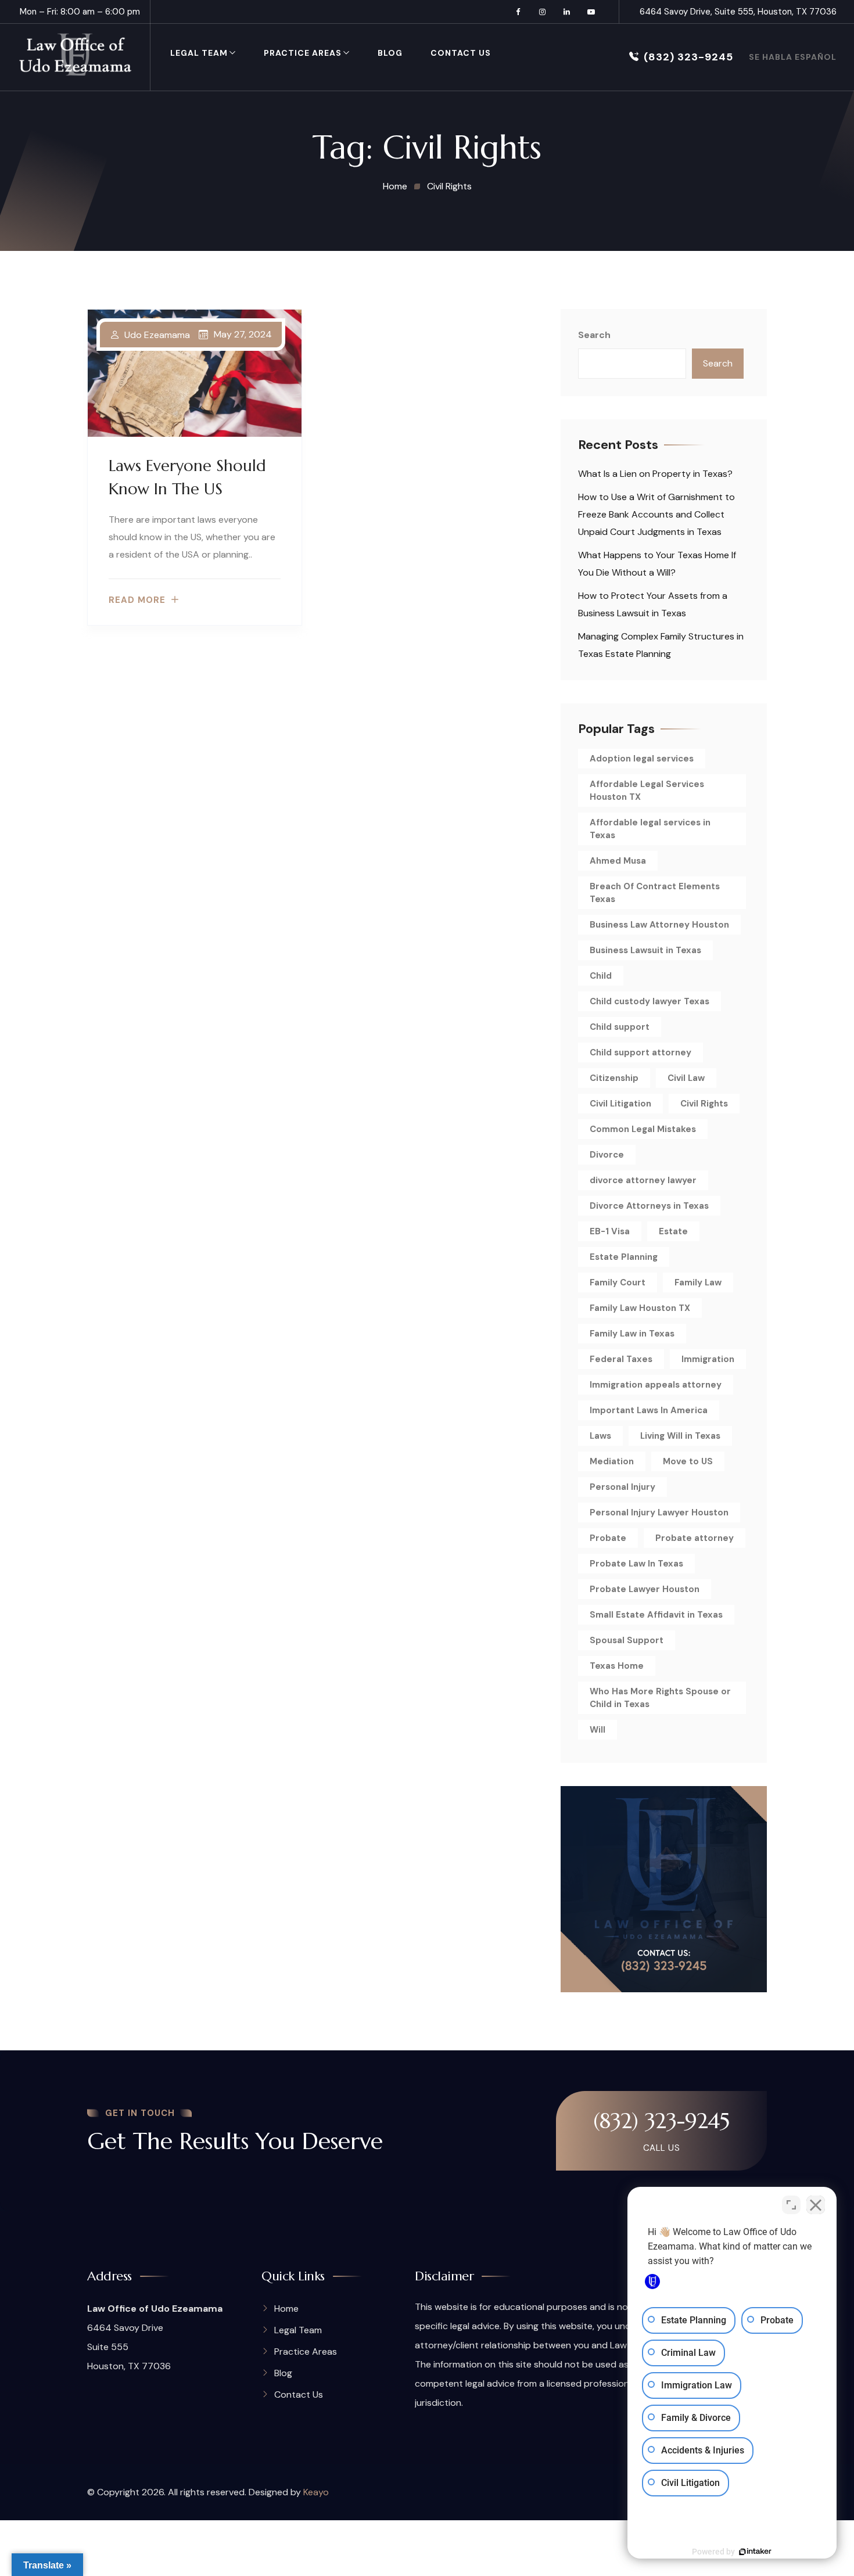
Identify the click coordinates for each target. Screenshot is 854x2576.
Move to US (688, 1461)
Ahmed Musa (618, 861)
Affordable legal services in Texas (650, 829)
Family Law (698, 1282)
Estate (673, 1231)
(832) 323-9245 (688, 57)
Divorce (607, 1155)
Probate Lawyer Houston (645, 1589)
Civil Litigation (620, 1104)
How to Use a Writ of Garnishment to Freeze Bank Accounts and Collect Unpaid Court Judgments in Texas (656, 514)
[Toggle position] (791, 2205)
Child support (620, 1027)
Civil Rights (704, 1104)
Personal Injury (622, 1487)
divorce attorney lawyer (643, 1180)
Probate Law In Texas (636, 1564)
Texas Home (617, 1666)
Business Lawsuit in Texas (645, 950)
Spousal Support (627, 1640)
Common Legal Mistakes (643, 1129)
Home (286, 2309)
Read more (137, 600)
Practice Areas (303, 53)
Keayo (316, 2492)
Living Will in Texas (680, 1436)
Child (601, 976)
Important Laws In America (649, 1410)
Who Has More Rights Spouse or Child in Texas (660, 1698)
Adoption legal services (642, 759)
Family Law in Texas (632, 1334)
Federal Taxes (621, 1359)
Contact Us (461, 53)
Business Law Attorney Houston (659, 925)
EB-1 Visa (610, 1231)
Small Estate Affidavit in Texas (656, 1615)
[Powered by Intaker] (755, 2552)
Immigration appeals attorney (656, 1385)
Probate (608, 1538)
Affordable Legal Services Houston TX (647, 791)
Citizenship (614, 1078)
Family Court (618, 1282)
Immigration (708, 1359)
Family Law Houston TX (640, 1308)
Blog (390, 53)
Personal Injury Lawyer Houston (659, 1512)
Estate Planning (624, 1257)
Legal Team (199, 53)
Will (598, 1730)
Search (594, 335)
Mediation (612, 1461)
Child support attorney (640, 1052)
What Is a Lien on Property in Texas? (655, 474)
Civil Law (686, 1078)
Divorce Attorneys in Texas (649, 1206)
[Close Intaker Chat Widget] (816, 2205)
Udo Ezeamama (157, 335)
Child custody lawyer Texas (650, 1001)
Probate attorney (695, 1538)
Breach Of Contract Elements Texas (655, 893)
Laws (600, 1436)
